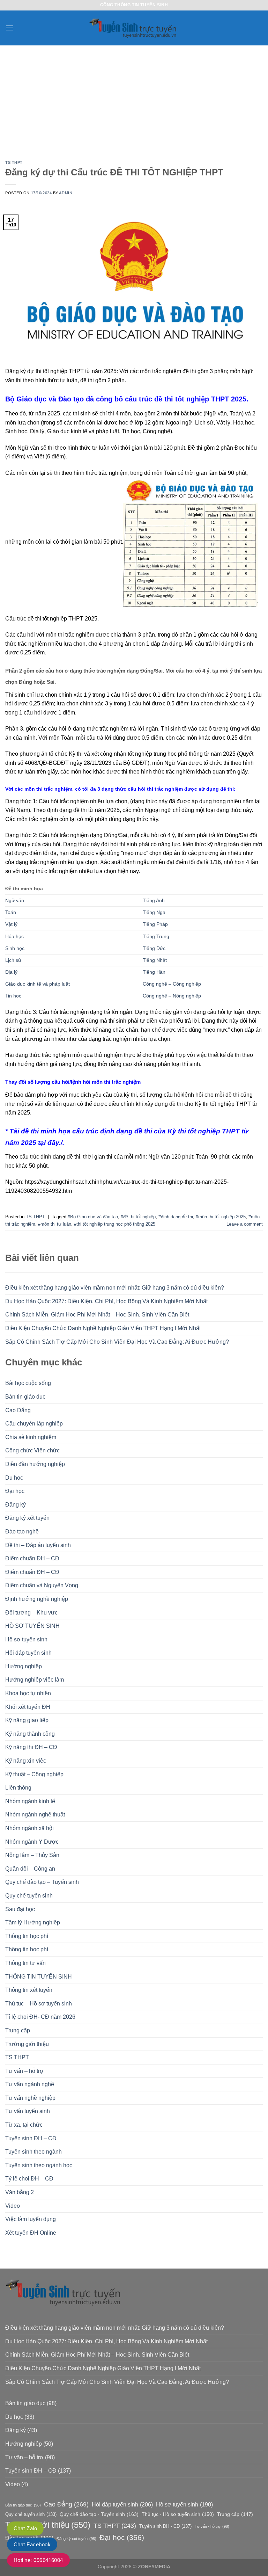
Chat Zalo (25, 2528)
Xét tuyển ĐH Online (31, 2233)
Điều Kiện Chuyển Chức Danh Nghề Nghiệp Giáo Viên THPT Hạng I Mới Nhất (103, 1328)
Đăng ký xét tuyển (27, 1518)
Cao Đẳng (18, 1410)
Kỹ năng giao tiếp (27, 1720)
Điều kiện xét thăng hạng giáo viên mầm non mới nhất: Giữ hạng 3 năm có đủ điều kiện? (115, 1288)
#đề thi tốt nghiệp (138, 1217)
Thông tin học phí (27, 1936)
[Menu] (9, 28)
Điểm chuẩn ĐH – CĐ (32, 1558)
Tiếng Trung (156, 936)
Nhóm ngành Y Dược (32, 1842)
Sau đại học (20, 1909)
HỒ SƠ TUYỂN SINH (32, 1626)
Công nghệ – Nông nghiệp (172, 996)
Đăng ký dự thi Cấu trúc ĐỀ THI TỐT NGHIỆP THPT (114, 172)
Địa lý (11, 972)
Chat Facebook (32, 2544)
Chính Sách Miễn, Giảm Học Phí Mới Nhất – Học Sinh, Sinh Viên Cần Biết (97, 1315)
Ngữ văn (15, 900)
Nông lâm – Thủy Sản (32, 1855)
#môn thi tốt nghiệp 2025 (221, 1217)
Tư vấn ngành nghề (30, 2084)
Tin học (13, 996)
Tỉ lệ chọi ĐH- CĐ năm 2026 (40, 2017)
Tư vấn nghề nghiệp (30, 2098)
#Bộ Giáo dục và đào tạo (93, 1217)
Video (13, 2206)
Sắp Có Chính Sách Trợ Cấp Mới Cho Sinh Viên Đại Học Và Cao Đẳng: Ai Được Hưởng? (117, 1342)
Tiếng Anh (154, 900)
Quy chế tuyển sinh (29, 1896)
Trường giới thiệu (27, 2044)
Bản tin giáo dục (25, 1397)
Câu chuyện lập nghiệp (34, 1424)
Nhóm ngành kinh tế (30, 1801)
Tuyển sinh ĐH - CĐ (165, 2526)
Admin (66, 193)
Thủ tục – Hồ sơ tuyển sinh (39, 2004)
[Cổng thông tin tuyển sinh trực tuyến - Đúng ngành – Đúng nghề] (134, 28)
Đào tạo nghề (22, 1532)
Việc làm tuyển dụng (31, 2219)
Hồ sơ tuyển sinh (26, 1639)
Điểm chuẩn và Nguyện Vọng (42, 1585)
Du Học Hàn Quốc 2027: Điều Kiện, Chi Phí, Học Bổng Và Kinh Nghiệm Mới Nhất (106, 1301)
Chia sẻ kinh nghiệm (31, 1437)
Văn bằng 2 (20, 2192)
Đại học (15, 1491)
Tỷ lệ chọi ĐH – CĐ (29, 2179)
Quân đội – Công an (30, 1869)
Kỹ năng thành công (30, 1734)
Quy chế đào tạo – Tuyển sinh (42, 1882)
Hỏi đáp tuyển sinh (28, 1653)
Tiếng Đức (154, 948)
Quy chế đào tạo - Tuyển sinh (99, 2514)
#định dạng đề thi (176, 1217)
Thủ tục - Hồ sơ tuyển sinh (178, 2514)
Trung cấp (18, 2030)
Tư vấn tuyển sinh (28, 2111)
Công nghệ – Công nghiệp (172, 984)
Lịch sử (13, 960)
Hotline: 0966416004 (38, 2560)
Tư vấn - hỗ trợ (212, 2526)
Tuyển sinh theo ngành (33, 2152)
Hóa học (14, 936)
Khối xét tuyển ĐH (28, 1707)
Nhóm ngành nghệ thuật (35, 1815)
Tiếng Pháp (155, 924)
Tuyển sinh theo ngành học (39, 2165)
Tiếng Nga (154, 912)
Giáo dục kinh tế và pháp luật (38, 984)
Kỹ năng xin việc (26, 1761)
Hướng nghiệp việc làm (35, 1680)
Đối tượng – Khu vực (31, 1613)
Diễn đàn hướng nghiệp (35, 1464)
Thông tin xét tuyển (29, 1990)
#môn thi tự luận (55, 1224)
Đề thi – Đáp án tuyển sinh (38, 1545)
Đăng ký (16, 1505)
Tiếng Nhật (155, 960)
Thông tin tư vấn (25, 1963)
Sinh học (15, 948)
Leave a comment (245, 1224)
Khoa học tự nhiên (28, 1693)
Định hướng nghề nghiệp (37, 1599)
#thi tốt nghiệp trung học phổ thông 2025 (115, 1224)
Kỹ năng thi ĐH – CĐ (31, 1747)
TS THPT (17, 2057)
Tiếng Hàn (154, 972)
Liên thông (18, 1788)
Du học (14, 1478)
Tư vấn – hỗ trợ (24, 2071)
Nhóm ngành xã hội (29, 1828)
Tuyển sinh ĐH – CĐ (31, 2138)
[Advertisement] (134, 98)
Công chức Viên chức (32, 1450)
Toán (11, 912)
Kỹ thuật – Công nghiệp (34, 1774)
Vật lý (11, 924)
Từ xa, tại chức (24, 2125)
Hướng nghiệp (24, 1666)
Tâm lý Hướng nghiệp (33, 1922)
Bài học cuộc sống (28, 1383)
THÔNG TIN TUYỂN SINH (39, 1977)
